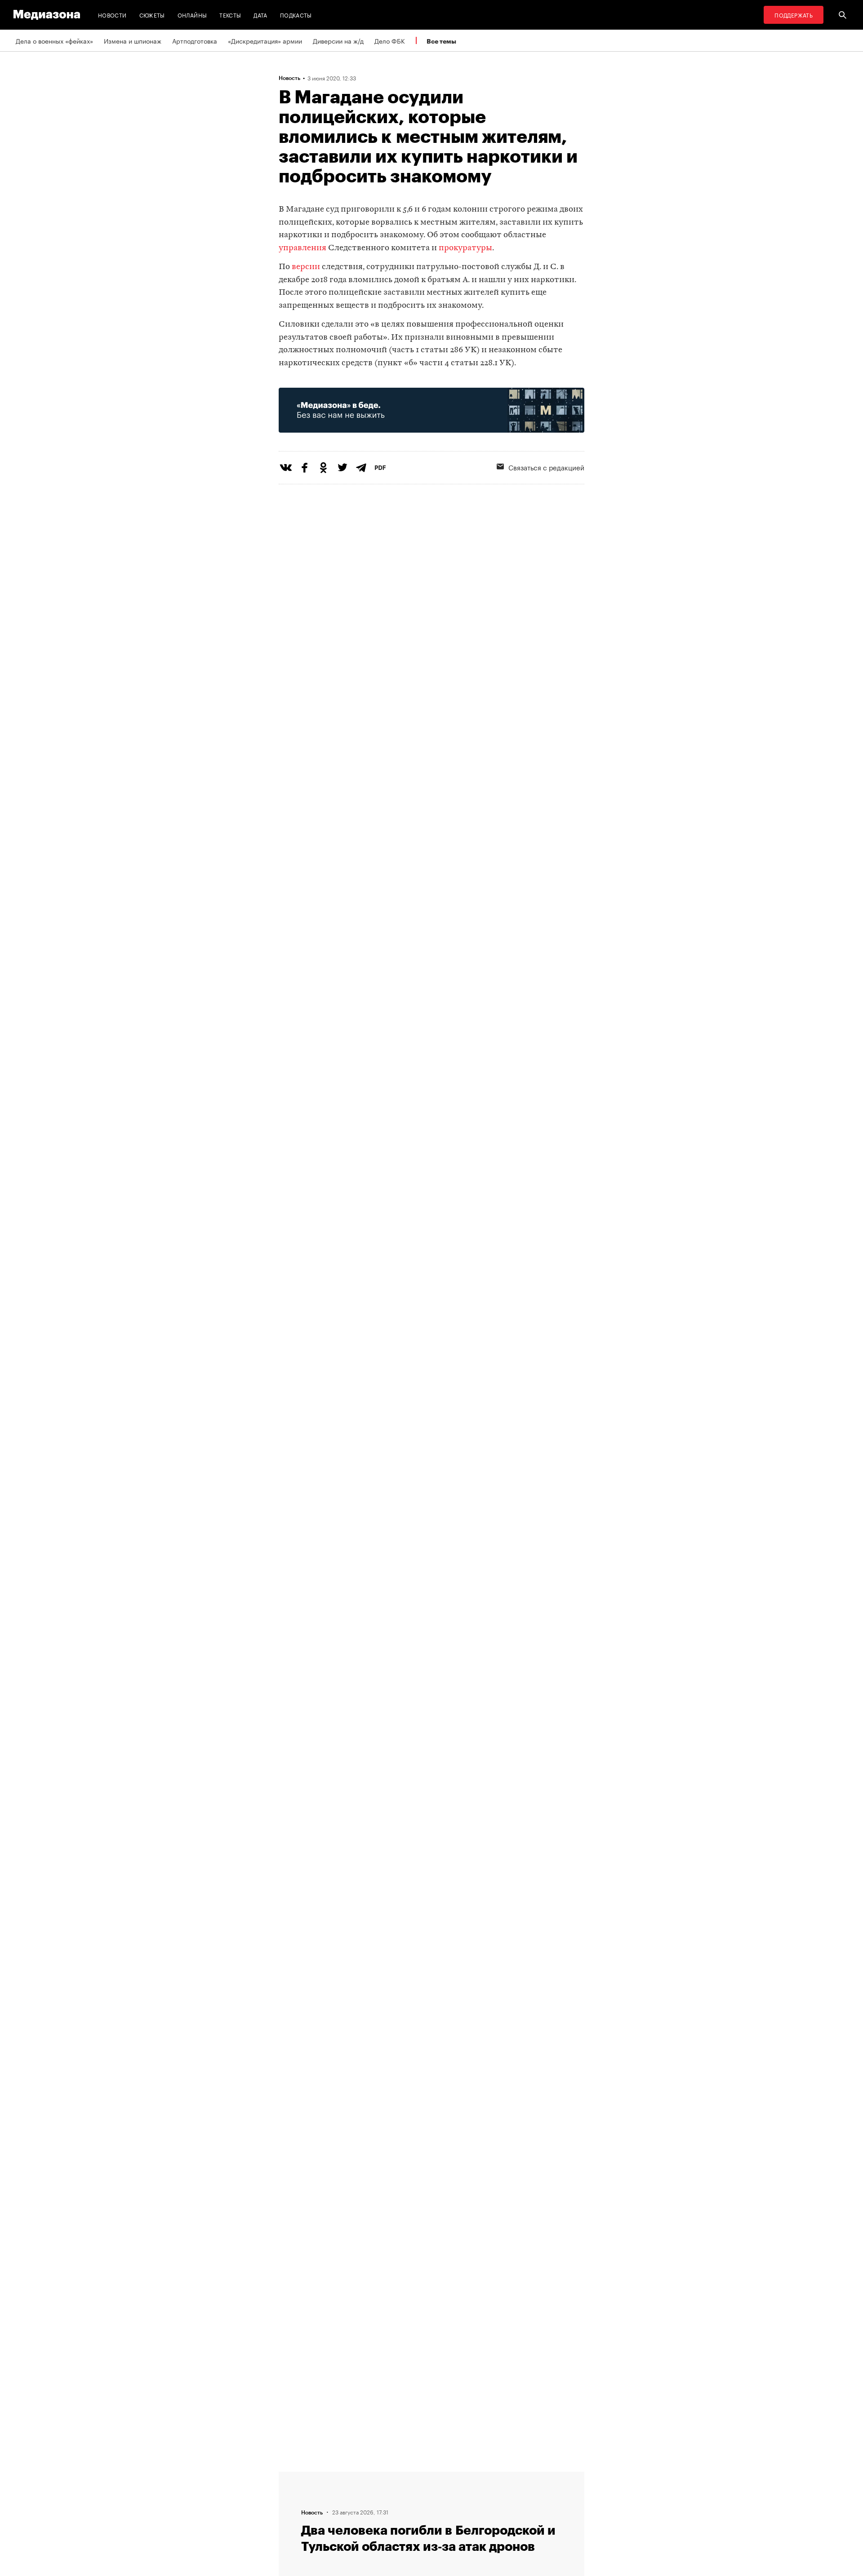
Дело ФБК (390, 40)
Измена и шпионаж (133, 40)
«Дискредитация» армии (265, 40)
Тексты (230, 15)
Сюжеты (152, 15)
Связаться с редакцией (546, 467)
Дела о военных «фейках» (54, 40)
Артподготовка (195, 40)
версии (306, 267)
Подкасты (296, 15)
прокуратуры (465, 248)
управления (302, 248)
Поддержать (794, 15)
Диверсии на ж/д (338, 40)
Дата (260, 15)
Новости (112, 15)
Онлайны (192, 15)
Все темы (441, 41)
